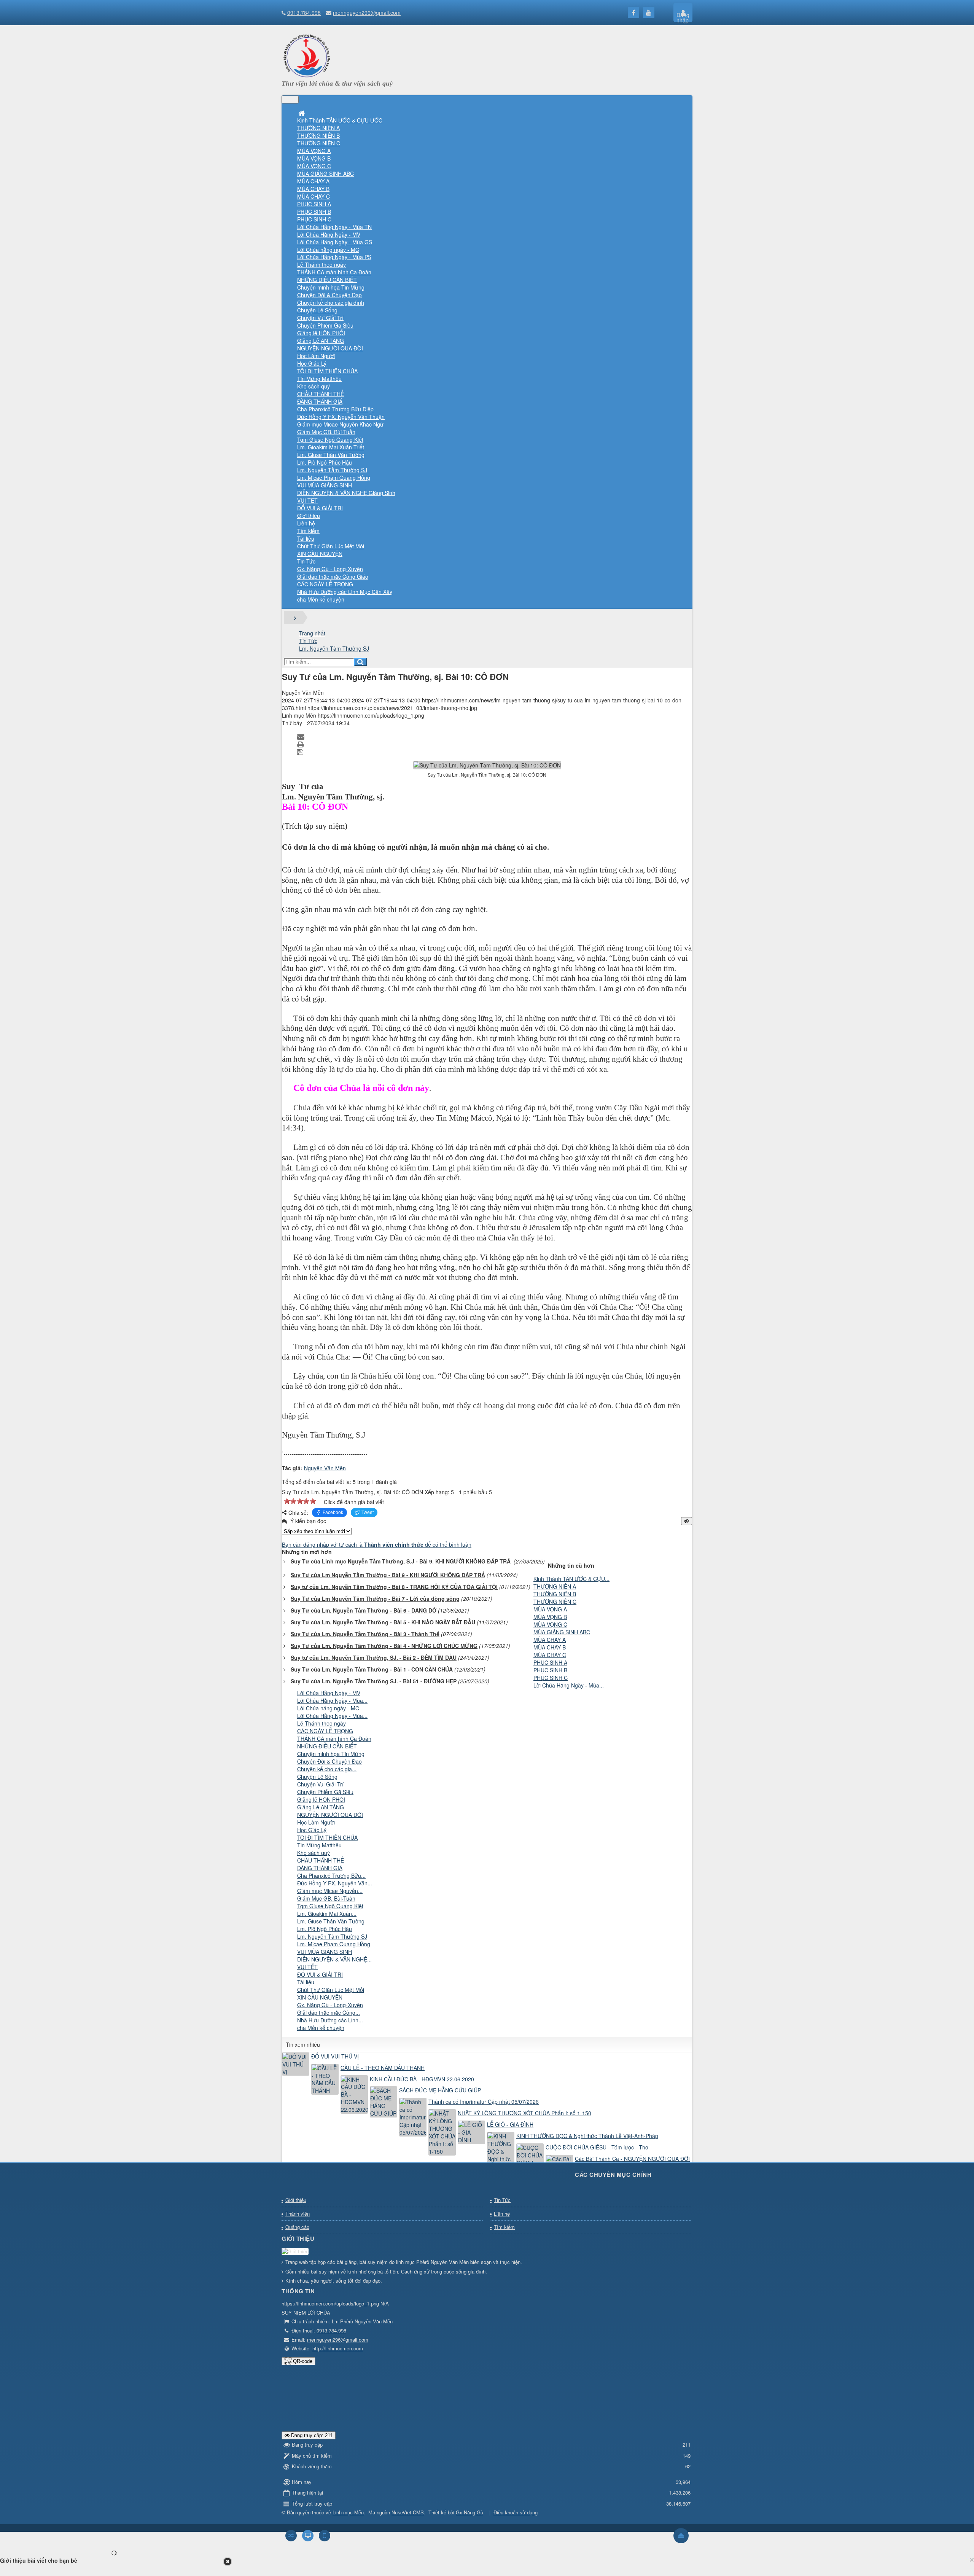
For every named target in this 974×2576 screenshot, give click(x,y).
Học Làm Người (316, 1822)
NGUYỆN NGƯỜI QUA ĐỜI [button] (330, 348)
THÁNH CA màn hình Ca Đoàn (334, 1739)
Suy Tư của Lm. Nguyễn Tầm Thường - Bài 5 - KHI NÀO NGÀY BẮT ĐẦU (383, 1622)
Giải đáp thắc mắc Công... (329, 2012)
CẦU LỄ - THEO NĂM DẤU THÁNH (383, 2068)
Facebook (333, 1512)
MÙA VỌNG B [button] (314, 158)
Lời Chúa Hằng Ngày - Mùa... (569, 1685)
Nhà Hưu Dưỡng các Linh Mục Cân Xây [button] (345, 592)
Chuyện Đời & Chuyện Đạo (329, 1761)
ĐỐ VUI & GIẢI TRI (320, 1974)
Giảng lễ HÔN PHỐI (321, 1799)
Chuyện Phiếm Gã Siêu (325, 1792)
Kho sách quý (314, 1853)
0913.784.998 (304, 13)
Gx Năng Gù (469, 2512)
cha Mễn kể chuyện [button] (321, 599)
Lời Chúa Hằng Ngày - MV (329, 1693)
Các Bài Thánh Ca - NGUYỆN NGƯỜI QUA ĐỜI (632, 2159)
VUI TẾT (307, 1967)
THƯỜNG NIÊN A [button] (318, 128)
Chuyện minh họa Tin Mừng (331, 1754)
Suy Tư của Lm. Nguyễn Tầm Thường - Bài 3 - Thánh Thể (365, 1634)
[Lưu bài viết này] (301, 751)
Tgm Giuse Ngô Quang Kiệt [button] (330, 439)
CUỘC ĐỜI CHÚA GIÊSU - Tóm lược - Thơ (597, 2147)
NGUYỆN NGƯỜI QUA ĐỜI (330, 1815)
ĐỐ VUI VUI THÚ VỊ (335, 2056)
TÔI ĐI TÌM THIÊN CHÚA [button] (327, 371)
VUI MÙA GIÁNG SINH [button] (325, 485)
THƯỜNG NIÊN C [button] (319, 143)
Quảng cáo (297, 2227)
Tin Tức (502, 2200)
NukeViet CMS (408, 2512)
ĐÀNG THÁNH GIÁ (320, 1868)
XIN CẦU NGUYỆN (320, 1997)
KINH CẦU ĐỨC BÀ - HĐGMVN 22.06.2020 (422, 2079)
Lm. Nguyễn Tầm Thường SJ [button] (332, 470)
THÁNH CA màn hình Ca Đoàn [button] (334, 272)
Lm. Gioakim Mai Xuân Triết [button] (331, 447)
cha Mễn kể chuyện (321, 2028)
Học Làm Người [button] (316, 356)
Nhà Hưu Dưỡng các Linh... (330, 2020)
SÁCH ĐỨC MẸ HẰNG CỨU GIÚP (440, 2090)
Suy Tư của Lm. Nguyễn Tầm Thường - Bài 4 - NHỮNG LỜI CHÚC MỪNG (384, 1646)
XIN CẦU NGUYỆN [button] (320, 554)
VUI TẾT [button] (307, 500)
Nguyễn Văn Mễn (325, 1468)
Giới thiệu (296, 2200)
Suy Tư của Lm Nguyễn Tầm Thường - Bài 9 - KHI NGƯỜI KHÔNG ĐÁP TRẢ (388, 1575)
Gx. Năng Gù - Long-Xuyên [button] (330, 569)
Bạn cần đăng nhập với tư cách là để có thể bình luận (377, 1544)
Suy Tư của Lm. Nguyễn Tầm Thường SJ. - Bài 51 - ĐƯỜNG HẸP (374, 1681)
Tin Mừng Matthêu (319, 1845)
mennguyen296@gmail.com (367, 13)
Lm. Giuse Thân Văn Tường (331, 1921)
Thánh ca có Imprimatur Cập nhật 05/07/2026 (484, 2102)
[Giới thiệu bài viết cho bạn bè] (302, 736)
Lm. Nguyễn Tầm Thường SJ (332, 1936)
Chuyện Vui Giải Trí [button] (320, 318)
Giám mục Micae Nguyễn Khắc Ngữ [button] (340, 424)
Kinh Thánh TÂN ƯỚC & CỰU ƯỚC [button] (340, 120)
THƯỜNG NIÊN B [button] (318, 135)
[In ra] (301, 744)
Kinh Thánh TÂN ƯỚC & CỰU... (571, 1579)
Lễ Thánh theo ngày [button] (321, 264)
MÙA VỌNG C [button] (314, 166)
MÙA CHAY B (550, 1647)
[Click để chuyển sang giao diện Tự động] (291, 2536)
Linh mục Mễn (348, 2512)
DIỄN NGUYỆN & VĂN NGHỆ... (334, 1959)
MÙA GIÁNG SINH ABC (562, 1632)
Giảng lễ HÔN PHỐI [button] (321, 333)
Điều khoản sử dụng (516, 2512)
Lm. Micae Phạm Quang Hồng (334, 1944)
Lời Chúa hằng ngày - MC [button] (328, 250)
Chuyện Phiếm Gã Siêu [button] (325, 325)
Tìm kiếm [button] (308, 531)
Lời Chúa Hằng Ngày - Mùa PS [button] (334, 257)
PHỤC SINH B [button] (314, 212)
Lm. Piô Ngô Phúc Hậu (325, 1929)
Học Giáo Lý (312, 1830)
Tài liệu (306, 1982)
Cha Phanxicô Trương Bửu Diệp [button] (335, 409)
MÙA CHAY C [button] (314, 196)
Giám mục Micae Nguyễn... (330, 1891)
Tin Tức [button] (306, 561)
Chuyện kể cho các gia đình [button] (331, 302)
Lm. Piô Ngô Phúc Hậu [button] (325, 462)
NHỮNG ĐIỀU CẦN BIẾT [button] (327, 280)
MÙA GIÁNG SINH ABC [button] (325, 174)
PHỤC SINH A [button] (314, 204)
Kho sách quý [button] (314, 386)
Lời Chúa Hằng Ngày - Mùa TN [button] (334, 227)
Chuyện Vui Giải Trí (320, 1784)
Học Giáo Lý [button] (312, 363)
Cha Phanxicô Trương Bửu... (331, 1875)
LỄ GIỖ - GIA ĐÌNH (510, 2124)
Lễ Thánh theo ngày (321, 1723)
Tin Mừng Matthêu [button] (319, 379)
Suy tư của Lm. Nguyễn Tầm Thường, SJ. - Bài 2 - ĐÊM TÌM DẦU (374, 1657)
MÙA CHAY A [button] (313, 181)
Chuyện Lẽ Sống (317, 1777)
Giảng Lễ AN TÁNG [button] (321, 341)
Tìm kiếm (504, 2227)
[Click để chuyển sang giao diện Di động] (325, 2536)
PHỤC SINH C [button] (314, 219)
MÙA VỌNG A (550, 1609)
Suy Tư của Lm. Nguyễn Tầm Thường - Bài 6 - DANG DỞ (364, 1610)
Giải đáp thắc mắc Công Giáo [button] (333, 576)
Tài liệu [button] (306, 538)
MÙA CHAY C (550, 1655)
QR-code (302, 2361)
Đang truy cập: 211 (311, 2435)
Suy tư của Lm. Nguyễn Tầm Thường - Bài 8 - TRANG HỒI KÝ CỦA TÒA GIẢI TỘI (394, 1587)
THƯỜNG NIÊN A (555, 1586)
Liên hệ (502, 2214)
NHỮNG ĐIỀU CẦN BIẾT (327, 1746)
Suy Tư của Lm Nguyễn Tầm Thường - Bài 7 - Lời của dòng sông (375, 1598)
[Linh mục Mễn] (307, 76)
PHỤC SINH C (551, 1678)
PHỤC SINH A (550, 1662)
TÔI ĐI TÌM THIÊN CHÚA (327, 1837)
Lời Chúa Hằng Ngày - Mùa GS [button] (335, 242)
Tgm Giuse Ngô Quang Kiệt (330, 1906)
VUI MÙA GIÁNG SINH (325, 1952)
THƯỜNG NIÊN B (555, 1594)
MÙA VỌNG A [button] (314, 151)
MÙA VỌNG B (550, 1617)
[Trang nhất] (302, 113)
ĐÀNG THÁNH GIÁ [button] (320, 401)
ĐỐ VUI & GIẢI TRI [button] (320, 508)
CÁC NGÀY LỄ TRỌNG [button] (325, 584)
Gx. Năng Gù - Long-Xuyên (330, 2005)
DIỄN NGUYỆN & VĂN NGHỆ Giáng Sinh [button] (346, 493)
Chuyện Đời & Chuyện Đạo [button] (329, 295)
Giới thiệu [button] (309, 516)
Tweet (368, 1512)
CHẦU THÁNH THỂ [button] (321, 394)
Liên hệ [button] (306, 523)
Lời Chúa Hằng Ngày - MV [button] (329, 234)
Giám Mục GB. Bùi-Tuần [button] (326, 432)
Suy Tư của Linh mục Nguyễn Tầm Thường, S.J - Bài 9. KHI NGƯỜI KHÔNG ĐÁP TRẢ (401, 1561)
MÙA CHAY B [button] (313, 189)
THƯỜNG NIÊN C (555, 1602)
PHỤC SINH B (550, 1670)
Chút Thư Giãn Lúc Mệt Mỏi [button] (331, 546)
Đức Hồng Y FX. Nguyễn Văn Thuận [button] (341, 417)
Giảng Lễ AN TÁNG (321, 1807)
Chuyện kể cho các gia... (327, 1769)
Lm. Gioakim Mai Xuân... (327, 1914)
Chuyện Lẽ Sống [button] (317, 310)
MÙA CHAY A (550, 1640)
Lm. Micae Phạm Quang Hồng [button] (334, 478)
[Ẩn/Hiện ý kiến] (687, 1521)
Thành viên (298, 2214)
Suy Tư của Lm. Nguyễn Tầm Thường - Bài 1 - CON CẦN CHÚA (372, 1669)
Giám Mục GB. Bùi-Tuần (326, 1898)
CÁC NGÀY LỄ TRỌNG (325, 1731)
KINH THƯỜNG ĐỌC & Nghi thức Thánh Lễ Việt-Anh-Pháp (587, 2136)
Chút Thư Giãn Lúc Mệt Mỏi (331, 1990)
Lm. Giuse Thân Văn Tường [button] (331, 455)
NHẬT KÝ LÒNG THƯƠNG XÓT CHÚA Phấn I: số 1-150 (524, 2113)
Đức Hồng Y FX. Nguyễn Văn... (335, 1883)
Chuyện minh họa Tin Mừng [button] (331, 287)
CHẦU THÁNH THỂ (321, 1860)
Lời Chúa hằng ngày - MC (328, 1708)
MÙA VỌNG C (550, 1624)
